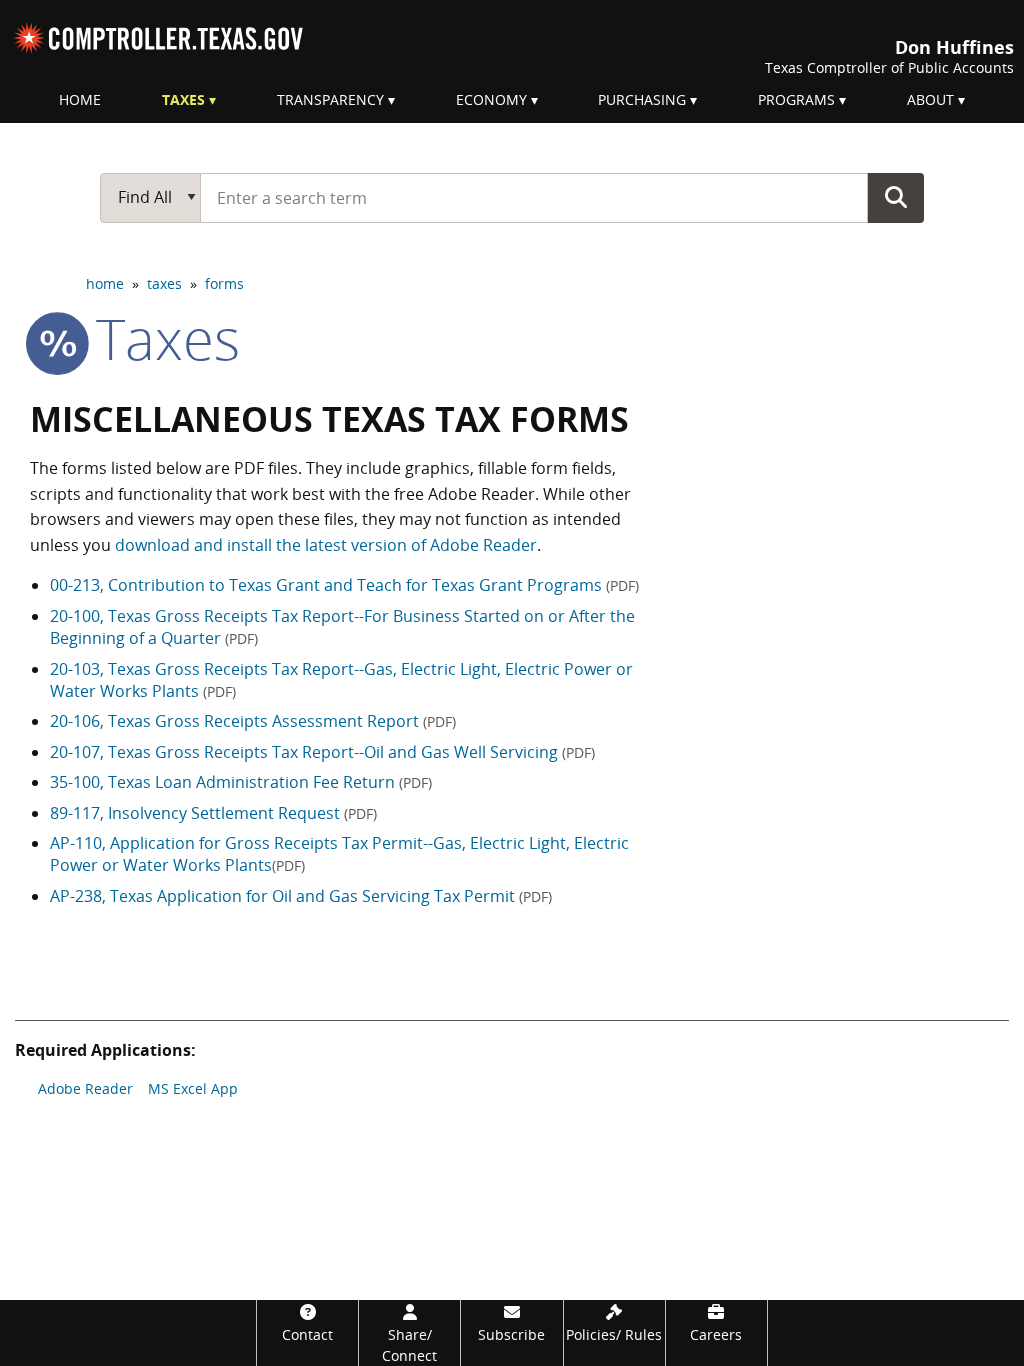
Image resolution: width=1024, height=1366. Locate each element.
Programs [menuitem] (796, 99)
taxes (164, 283)
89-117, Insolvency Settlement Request (213, 813)
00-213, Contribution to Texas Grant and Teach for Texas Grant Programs (344, 585)
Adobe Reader (85, 1088)
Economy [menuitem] (491, 99)
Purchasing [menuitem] (642, 99)
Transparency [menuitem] (330, 99)
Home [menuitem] (80, 99)
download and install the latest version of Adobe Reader (326, 545)
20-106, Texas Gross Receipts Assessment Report (253, 721)
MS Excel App (193, 1088)
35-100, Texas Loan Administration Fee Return (241, 782)
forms (224, 283)
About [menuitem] (930, 99)
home (105, 283)
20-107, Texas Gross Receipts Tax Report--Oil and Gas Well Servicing (322, 752)
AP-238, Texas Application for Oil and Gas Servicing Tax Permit (301, 896)
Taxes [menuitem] (183, 99)
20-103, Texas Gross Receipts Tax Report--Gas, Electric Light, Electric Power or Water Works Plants (341, 680)
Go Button (896, 197)
